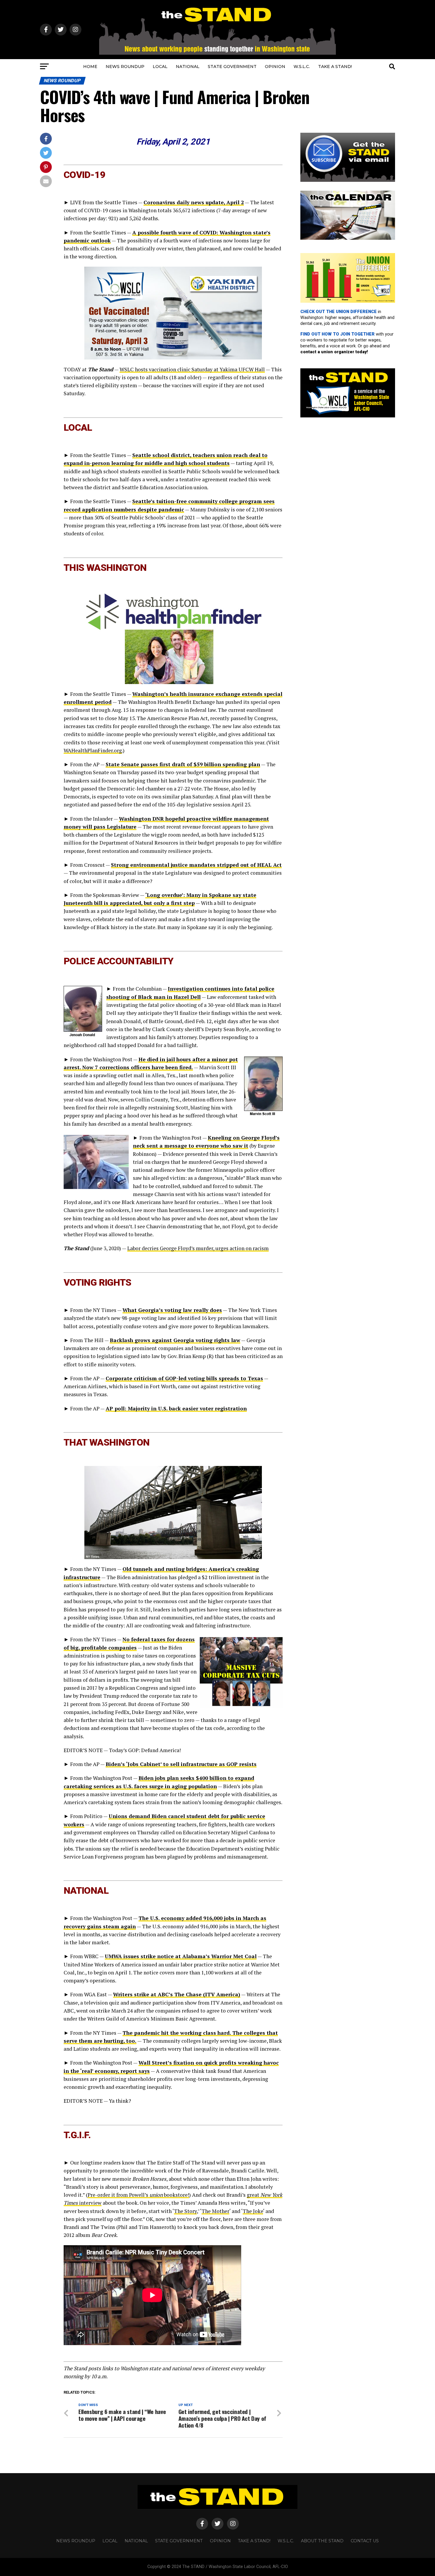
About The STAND (322, 2541)
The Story (185, 2211)
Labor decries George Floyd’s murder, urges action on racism (198, 1248)
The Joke (253, 2211)
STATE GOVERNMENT (232, 67)
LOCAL (160, 67)
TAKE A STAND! (335, 67)
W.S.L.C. (302, 67)
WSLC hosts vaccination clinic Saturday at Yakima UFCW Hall (192, 369)
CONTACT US (365, 2541)
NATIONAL (188, 67)
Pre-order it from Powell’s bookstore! (138, 2195)
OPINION (275, 67)
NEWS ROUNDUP (125, 67)
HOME (90, 67)
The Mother (215, 2211)
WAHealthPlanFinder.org (93, 750)
